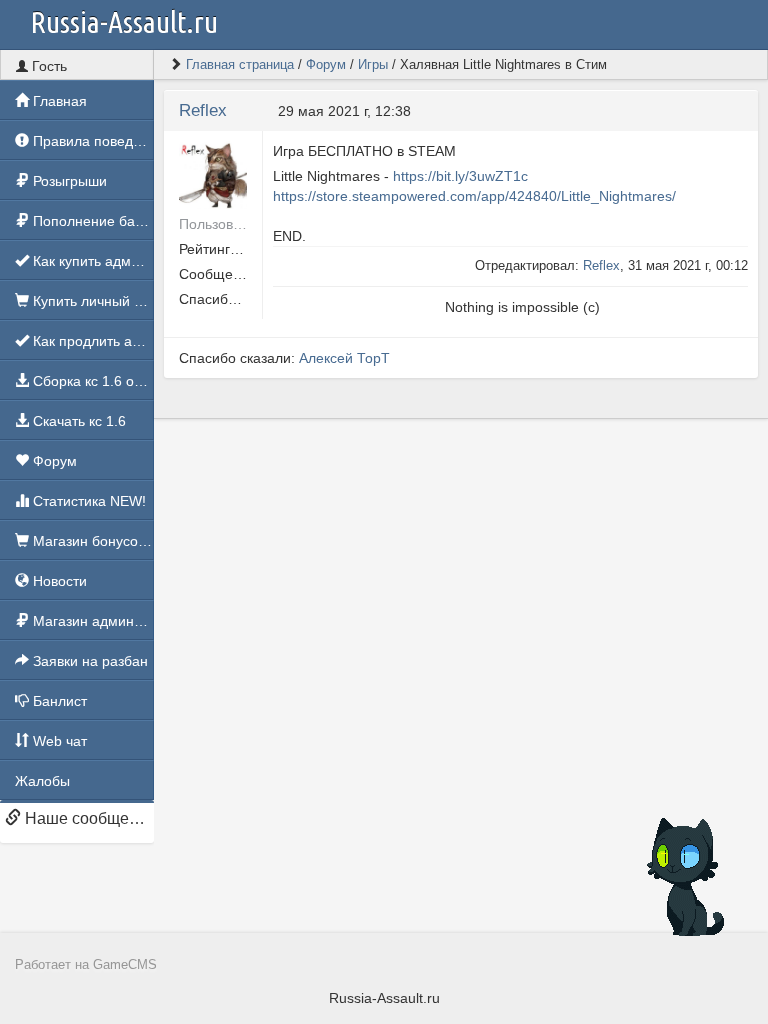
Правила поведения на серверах (91, 141)
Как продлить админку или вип (91, 341)
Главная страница (240, 64)
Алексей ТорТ (344, 358)
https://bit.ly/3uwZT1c (460, 176)
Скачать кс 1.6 (77, 421)
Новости (58, 581)
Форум (53, 461)
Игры (373, 64)
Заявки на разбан (88, 661)
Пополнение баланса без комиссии (91, 221)
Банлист (58, 701)
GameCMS (125, 965)
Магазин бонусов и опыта (91, 541)
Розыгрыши (68, 181)
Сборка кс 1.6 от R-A (91, 381)
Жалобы (42, 781)
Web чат (58, 741)
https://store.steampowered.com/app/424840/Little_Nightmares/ (474, 196)
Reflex (203, 110)
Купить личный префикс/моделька (91, 301)
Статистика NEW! (87, 501)
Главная (58, 101)
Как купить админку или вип (91, 261)
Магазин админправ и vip (91, 621)
